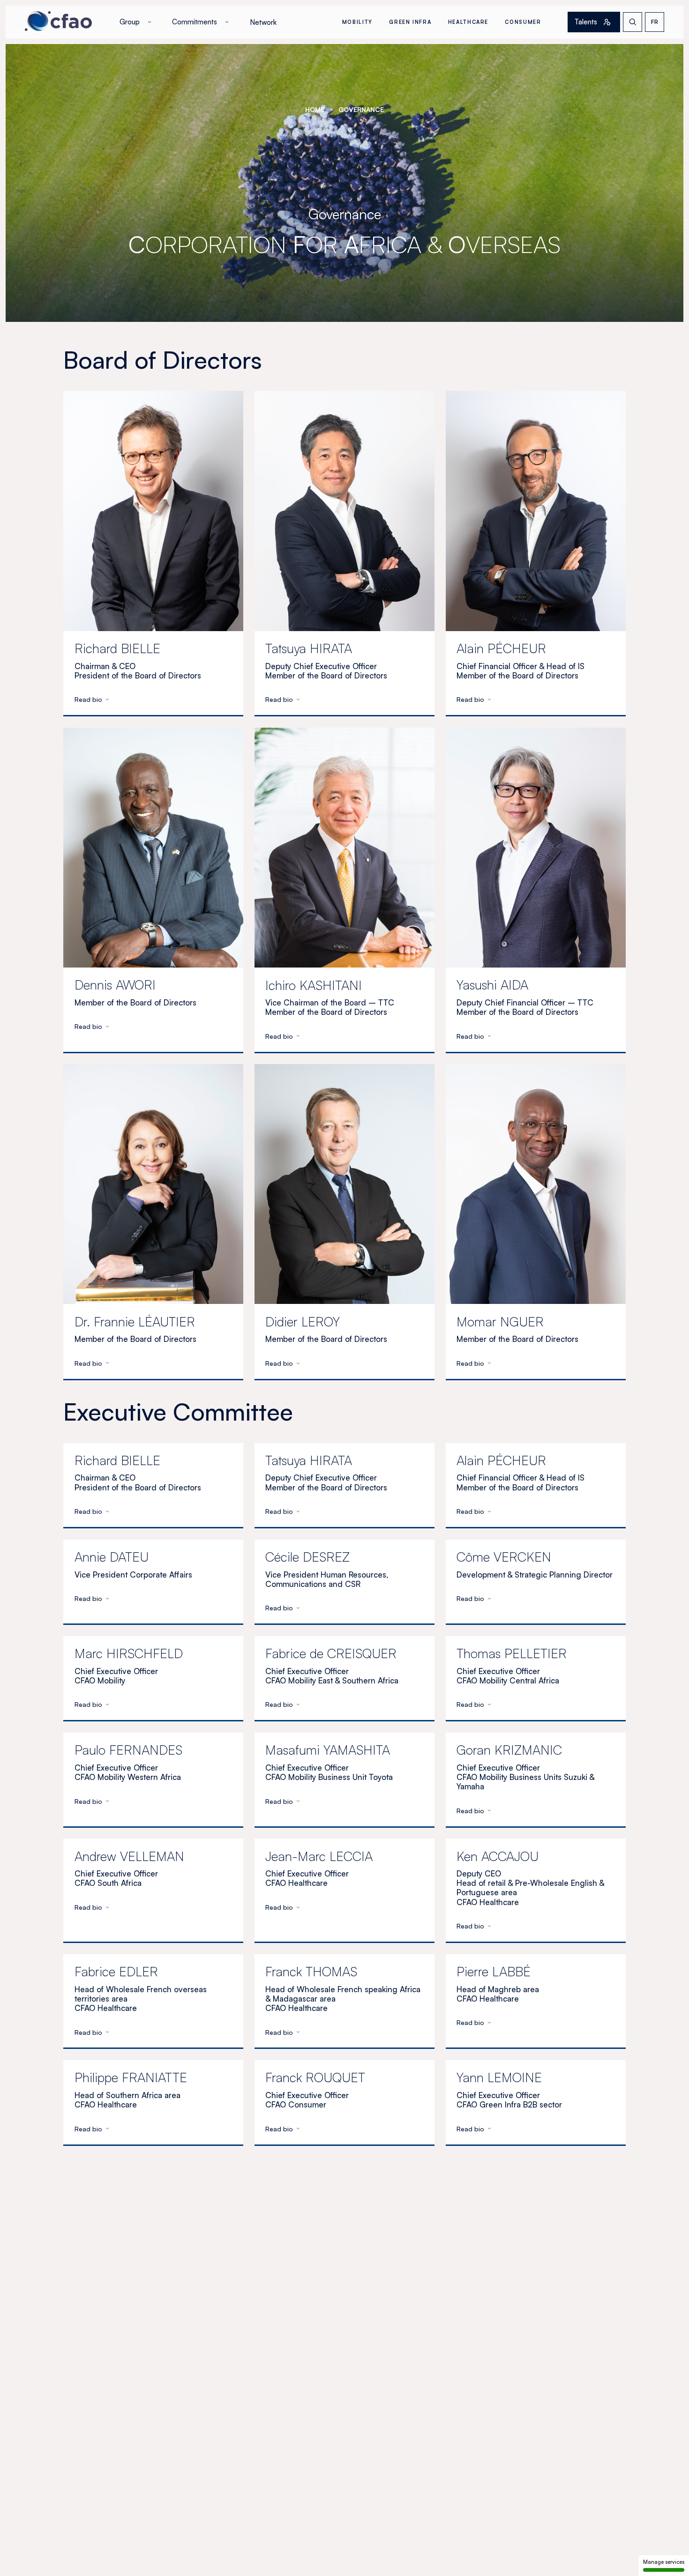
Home (315, 109)
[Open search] (633, 22)
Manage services (664, 2562)
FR (655, 22)
